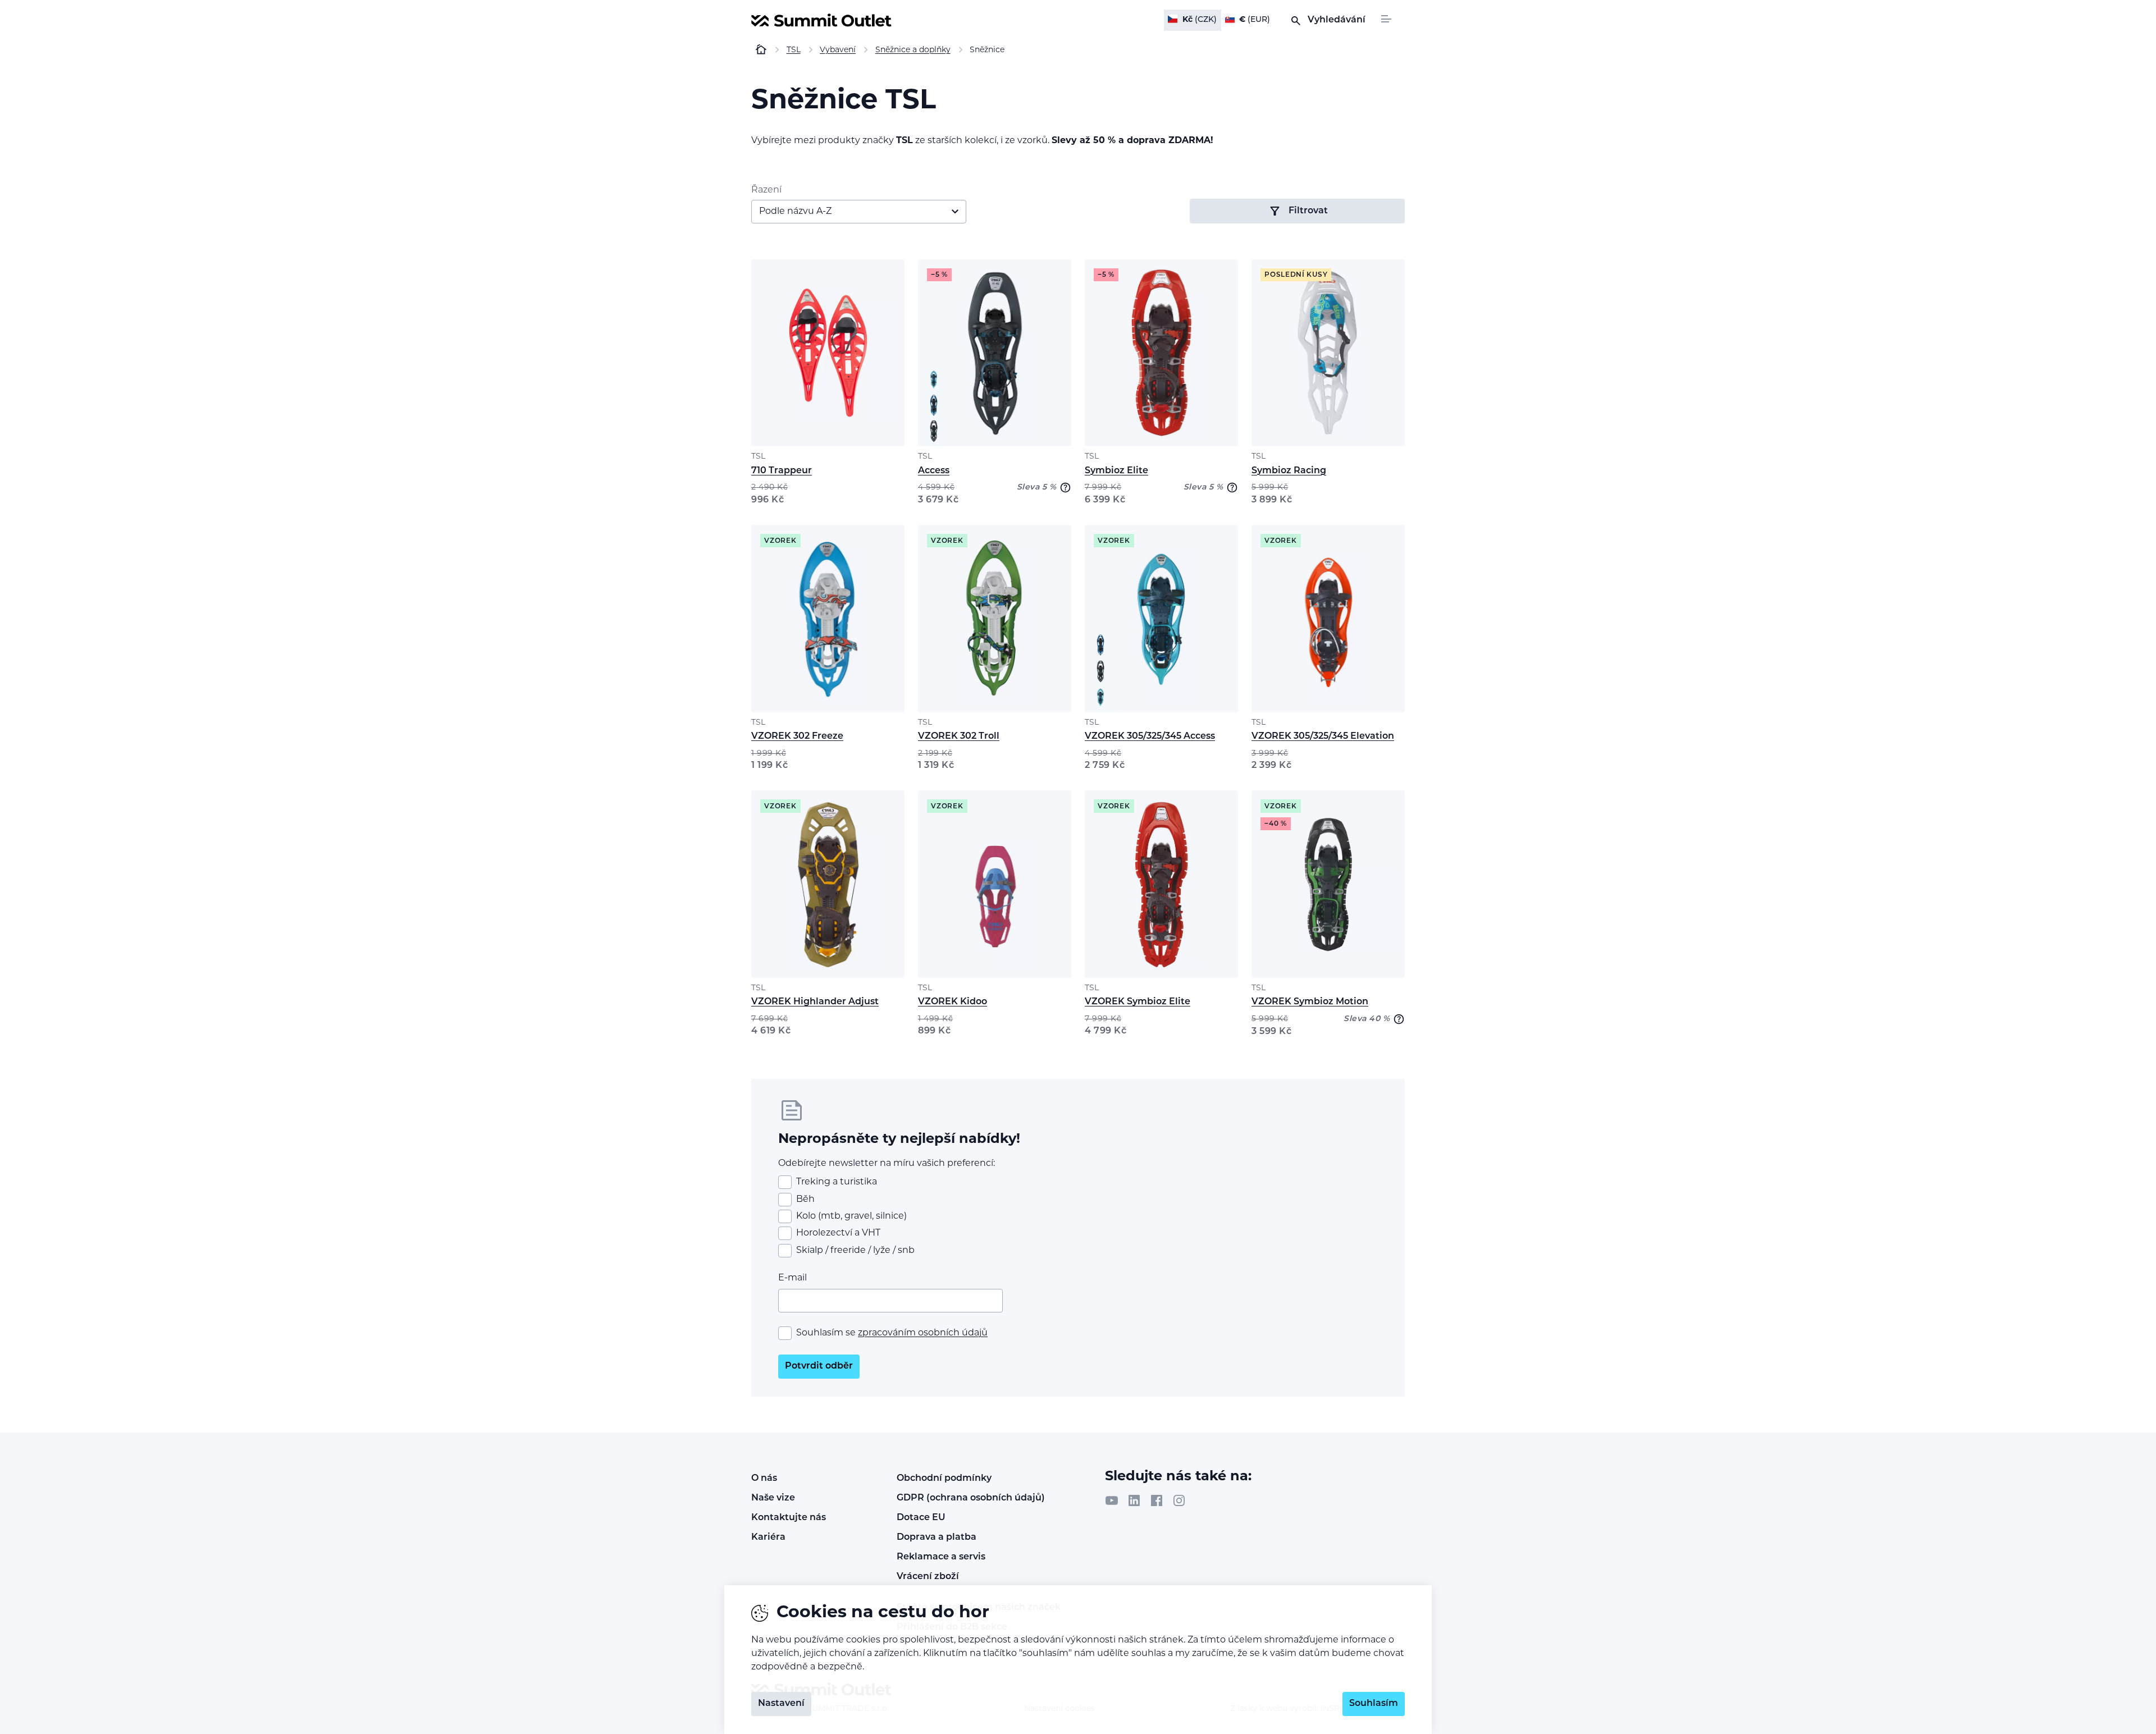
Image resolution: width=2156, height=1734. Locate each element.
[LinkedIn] (1134, 1500)
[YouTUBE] (1112, 1500)
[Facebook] (1157, 1500)
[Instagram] (1179, 1500)
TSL (758, 457)
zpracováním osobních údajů (923, 1333)
